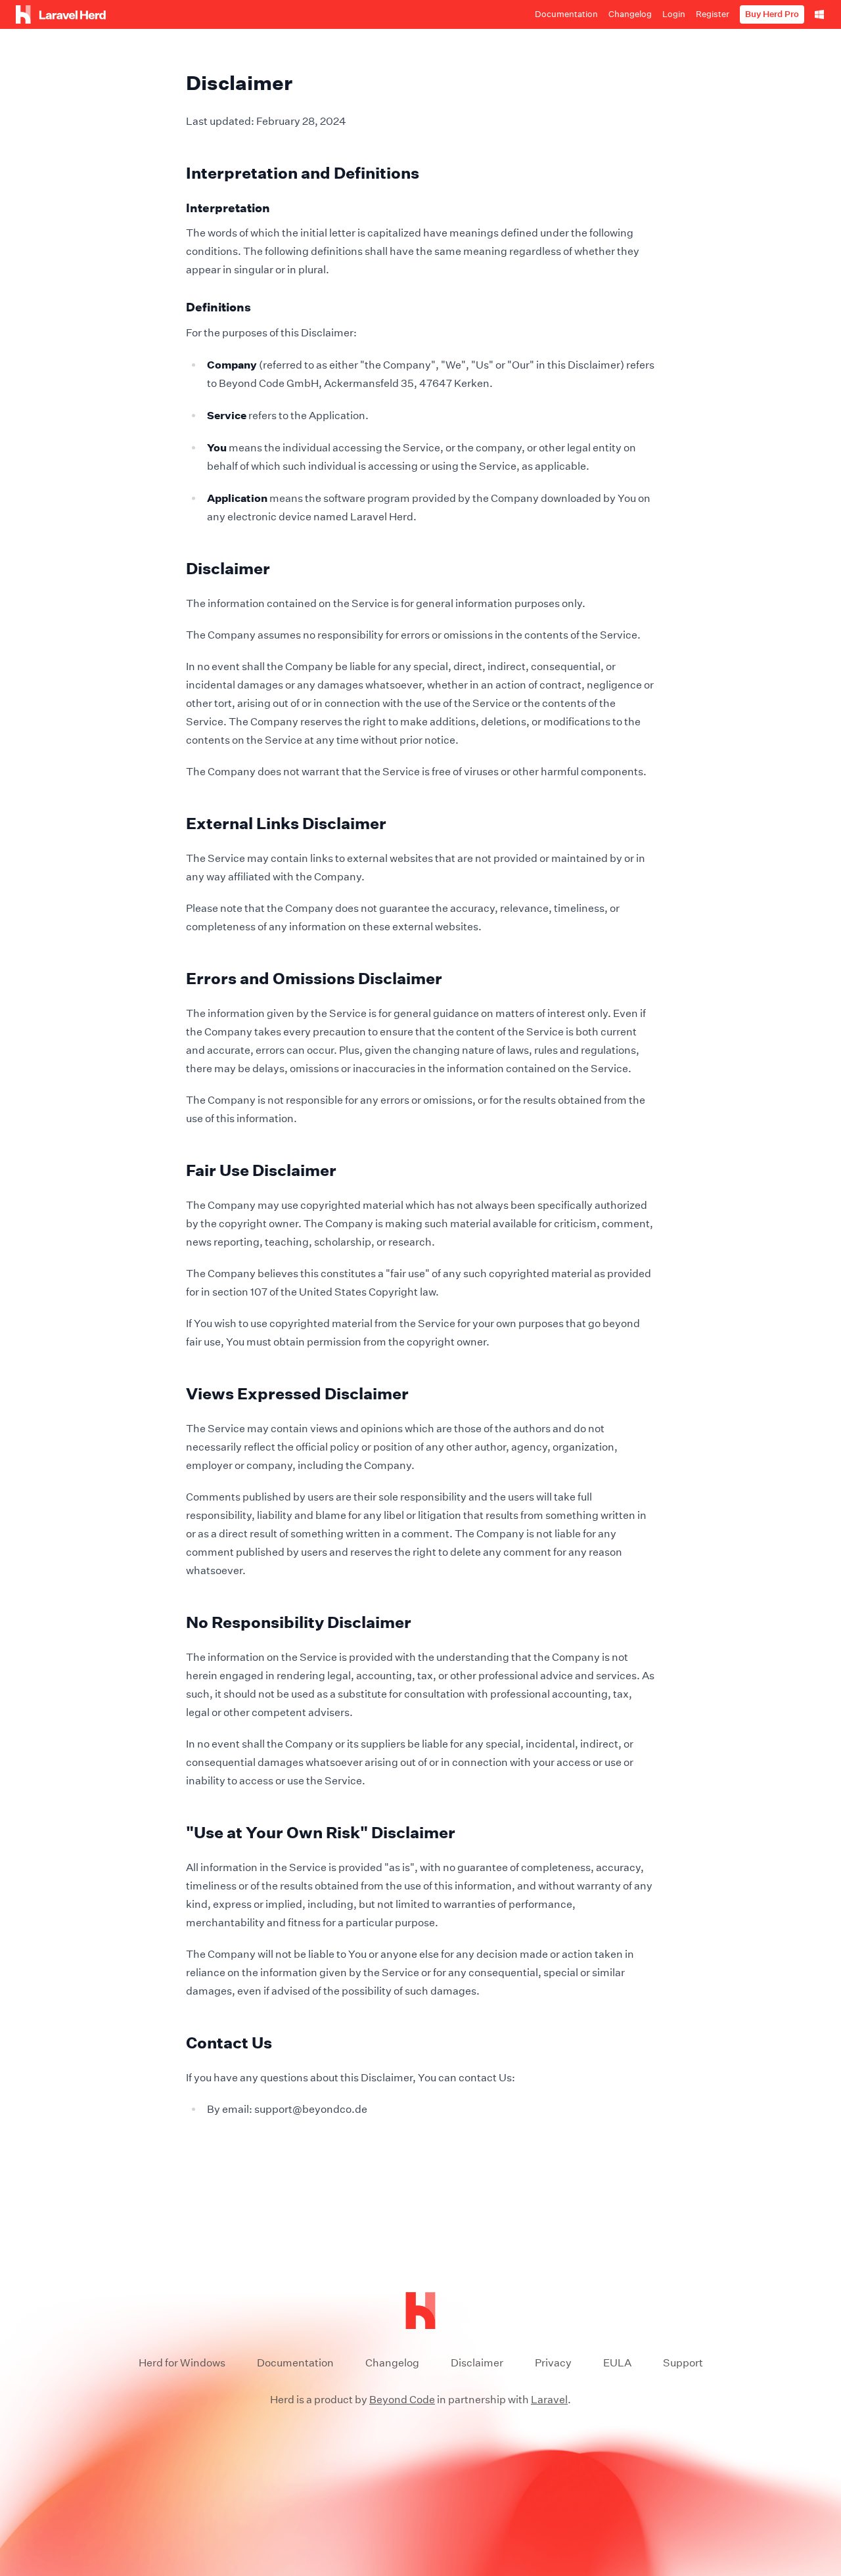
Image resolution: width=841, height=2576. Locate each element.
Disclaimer (477, 2363)
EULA (617, 2363)
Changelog (392, 2363)
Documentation (295, 2363)
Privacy (553, 2363)
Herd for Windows (182, 2363)
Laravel (549, 2400)
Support (683, 2363)
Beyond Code (402, 2400)
